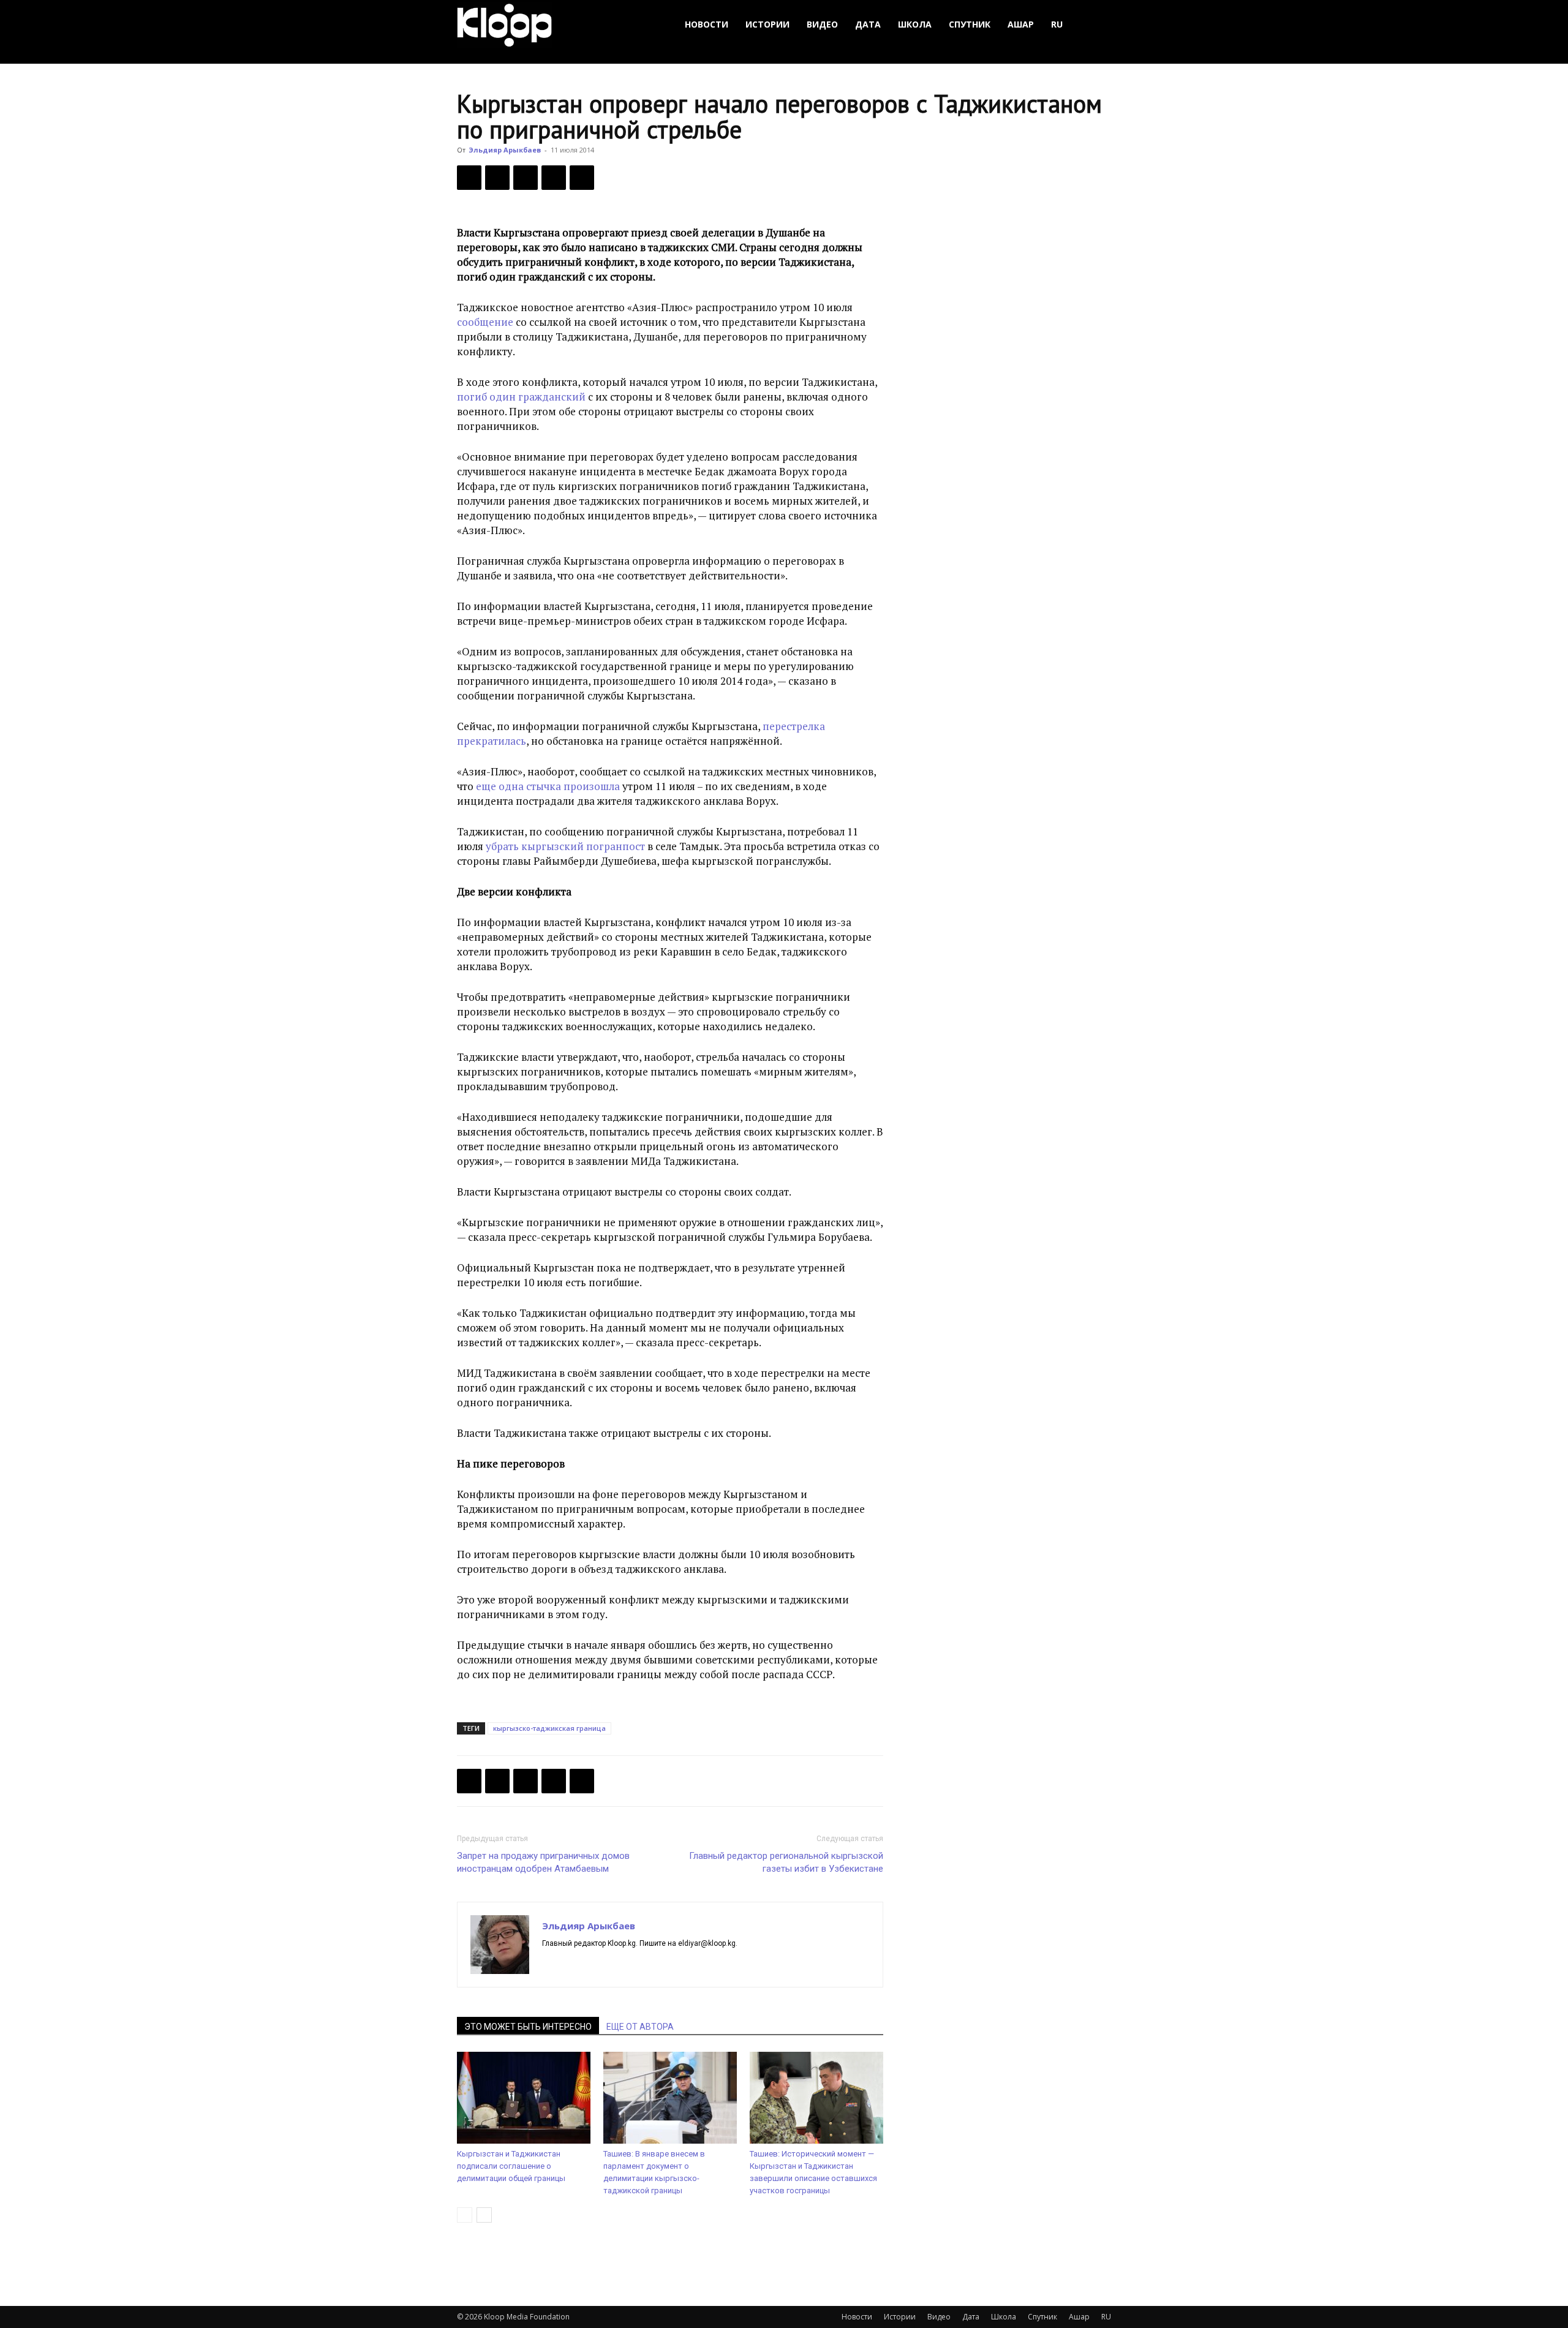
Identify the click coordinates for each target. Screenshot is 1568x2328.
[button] (1096, 25)
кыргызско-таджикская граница (549, 1728)
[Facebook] (469, 178)
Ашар (1021, 24)
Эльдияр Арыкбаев (505, 150)
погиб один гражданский (521, 397)
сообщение (485, 322)
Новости (707, 24)
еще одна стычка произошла (548, 786)
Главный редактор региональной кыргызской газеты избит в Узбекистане (786, 1862)
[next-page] (484, 2215)
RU (1057, 24)
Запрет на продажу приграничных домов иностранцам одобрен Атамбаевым (543, 1862)
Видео (822, 24)
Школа (915, 24)
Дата (868, 24)
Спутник (970, 24)
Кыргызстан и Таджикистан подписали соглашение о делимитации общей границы (511, 2166)
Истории (767, 24)
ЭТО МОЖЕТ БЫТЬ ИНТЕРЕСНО (528, 2027)
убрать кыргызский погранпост (565, 846)
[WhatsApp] (582, 178)
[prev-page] (465, 2215)
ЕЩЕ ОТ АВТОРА (640, 2027)
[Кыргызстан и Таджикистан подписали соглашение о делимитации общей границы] (524, 2098)
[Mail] (574, 1964)
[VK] (526, 178)
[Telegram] (554, 178)
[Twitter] (497, 178)
